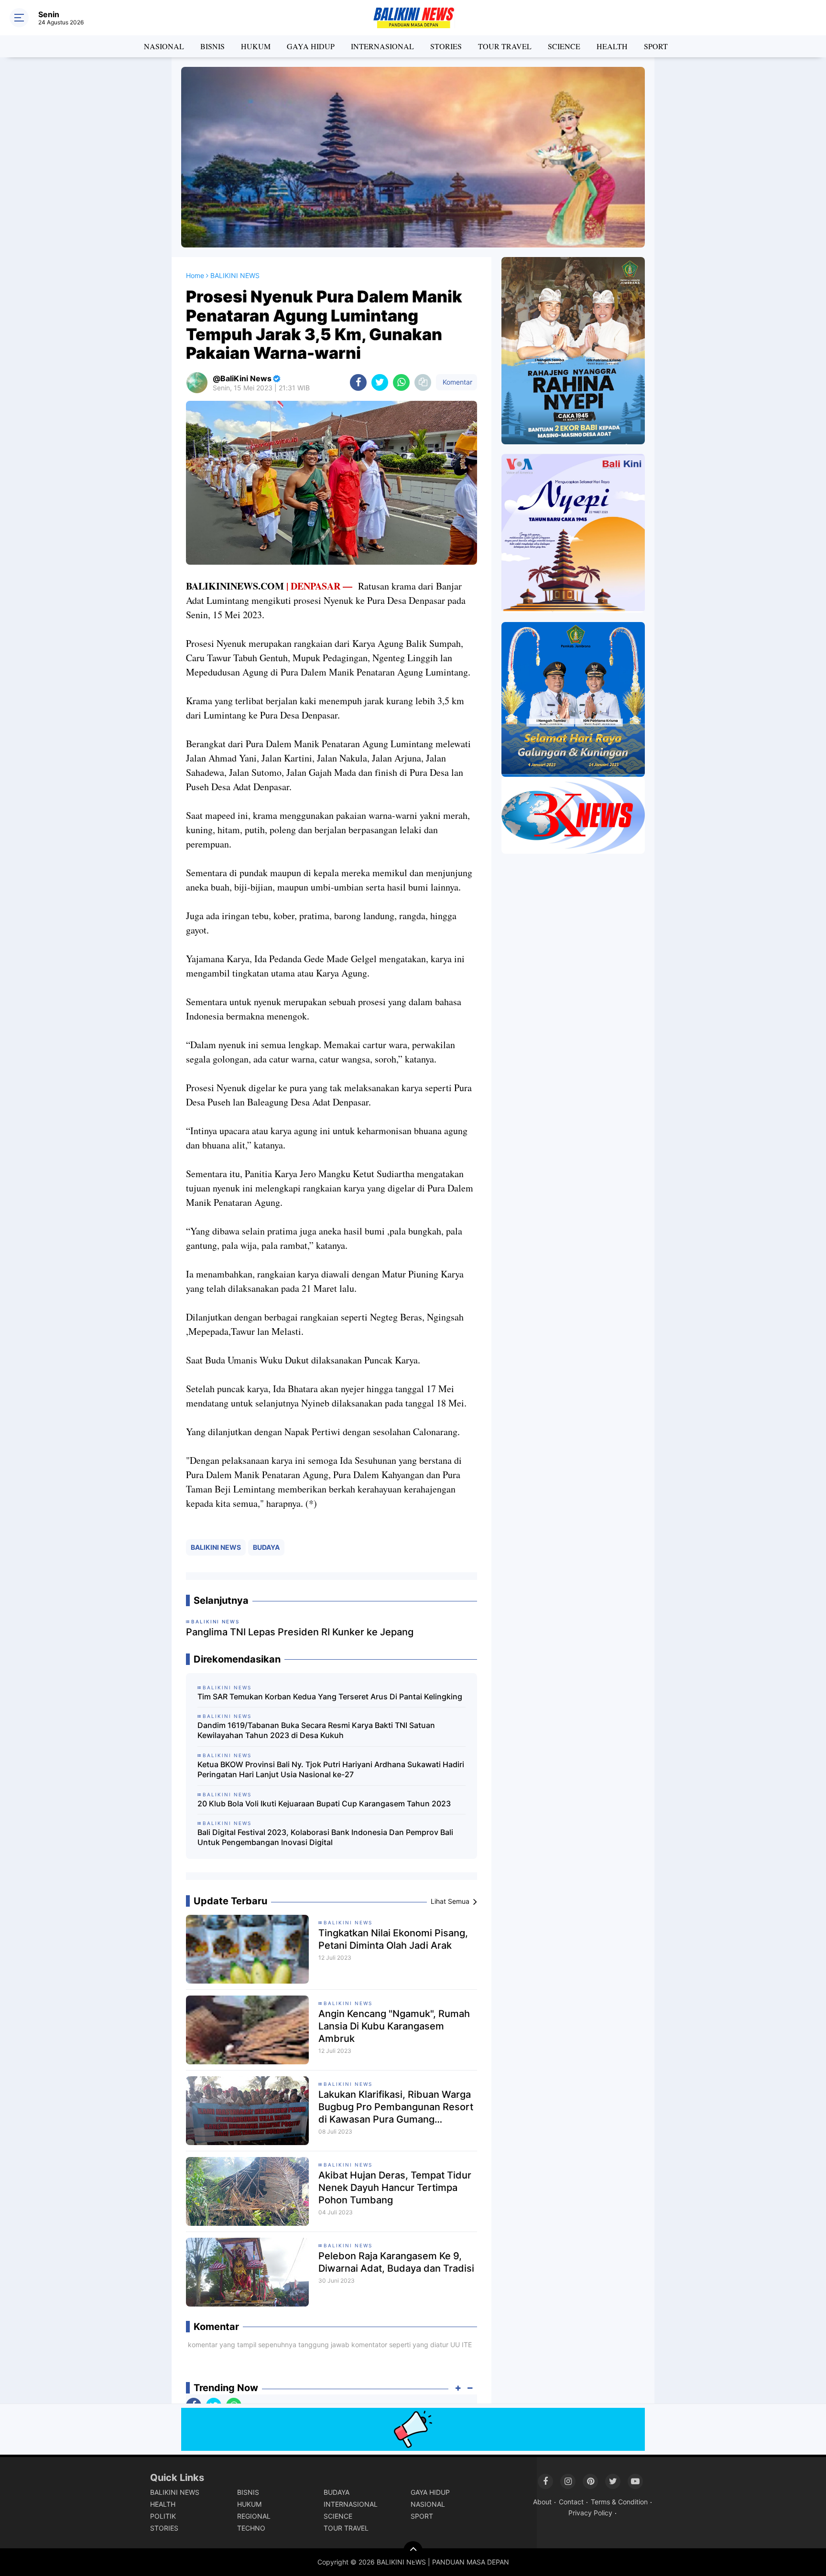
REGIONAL (254, 2516)
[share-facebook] (358, 382)
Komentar (456, 382)
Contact (571, 2502)
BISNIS (212, 46)
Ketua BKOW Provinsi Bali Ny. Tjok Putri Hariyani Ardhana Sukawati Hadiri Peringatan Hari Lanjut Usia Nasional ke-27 (331, 1769)
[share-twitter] (380, 382)
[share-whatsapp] (401, 382)
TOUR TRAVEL (505, 46)
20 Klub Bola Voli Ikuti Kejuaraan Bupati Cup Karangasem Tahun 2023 (324, 1803)
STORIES (446, 46)
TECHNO (251, 2528)
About (542, 2502)
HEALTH (612, 46)
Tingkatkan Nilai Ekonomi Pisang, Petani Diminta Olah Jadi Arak (393, 1939)
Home (195, 275)
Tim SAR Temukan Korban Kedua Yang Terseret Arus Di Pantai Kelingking (330, 1696)
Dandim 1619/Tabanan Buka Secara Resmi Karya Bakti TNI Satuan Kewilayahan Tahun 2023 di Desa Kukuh (316, 1730)
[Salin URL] (423, 382)
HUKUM (256, 46)
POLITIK (163, 2516)
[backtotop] (413, 2551)
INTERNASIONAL (382, 46)
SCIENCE (564, 46)
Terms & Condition (619, 2502)
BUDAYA (266, 1547)
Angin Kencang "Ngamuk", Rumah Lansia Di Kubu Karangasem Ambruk (394, 2026)
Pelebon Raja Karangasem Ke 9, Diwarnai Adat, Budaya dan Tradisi (396, 2262)
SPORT (656, 46)
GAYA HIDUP (311, 46)
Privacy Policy (590, 2513)
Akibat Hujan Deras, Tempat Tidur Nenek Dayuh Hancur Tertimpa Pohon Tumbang (395, 2188)
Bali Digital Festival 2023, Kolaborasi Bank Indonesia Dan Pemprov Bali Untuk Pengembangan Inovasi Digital (325, 1837)
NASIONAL (164, 46)
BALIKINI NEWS (216, 1547)
